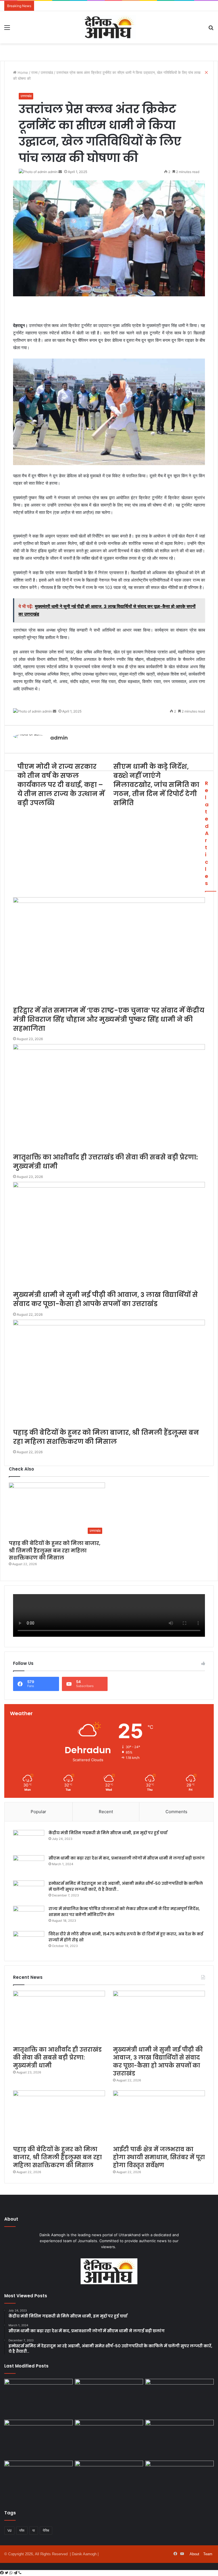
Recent (106, 1812)
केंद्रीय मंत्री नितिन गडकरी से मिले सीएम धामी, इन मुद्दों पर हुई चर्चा (108, 1833)
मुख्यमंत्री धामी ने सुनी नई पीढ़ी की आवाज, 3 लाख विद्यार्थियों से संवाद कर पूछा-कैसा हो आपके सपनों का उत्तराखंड (158, 2061)
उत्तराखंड (26, 96)
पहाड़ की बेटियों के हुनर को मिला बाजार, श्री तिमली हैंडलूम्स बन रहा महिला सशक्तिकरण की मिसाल (55, 1550)
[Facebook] (2, 2573)
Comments (176, 1812)
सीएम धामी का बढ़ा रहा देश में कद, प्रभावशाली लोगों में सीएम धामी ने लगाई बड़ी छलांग (127, 1858)
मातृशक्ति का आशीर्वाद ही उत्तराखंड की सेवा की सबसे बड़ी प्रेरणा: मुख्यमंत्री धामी (57, 2058)
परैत (22, 2530)
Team (208, 2554)
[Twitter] (7, 2573)
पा (34, 2530)
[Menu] (7, 29)
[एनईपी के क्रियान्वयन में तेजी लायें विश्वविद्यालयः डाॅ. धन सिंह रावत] (38, 2439)
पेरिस (46, 2530)
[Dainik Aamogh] (109, 27)
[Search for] (211, 29)
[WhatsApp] (11, 2573)
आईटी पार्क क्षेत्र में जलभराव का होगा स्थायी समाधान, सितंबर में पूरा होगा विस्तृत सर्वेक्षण (159, 2157)
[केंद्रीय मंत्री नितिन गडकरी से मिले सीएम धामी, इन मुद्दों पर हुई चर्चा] (29, 1841)
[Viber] (20, 2573)
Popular (38, 1812)
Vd (9, 2530)
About (194, 2554)
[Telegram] (16, 2573)
